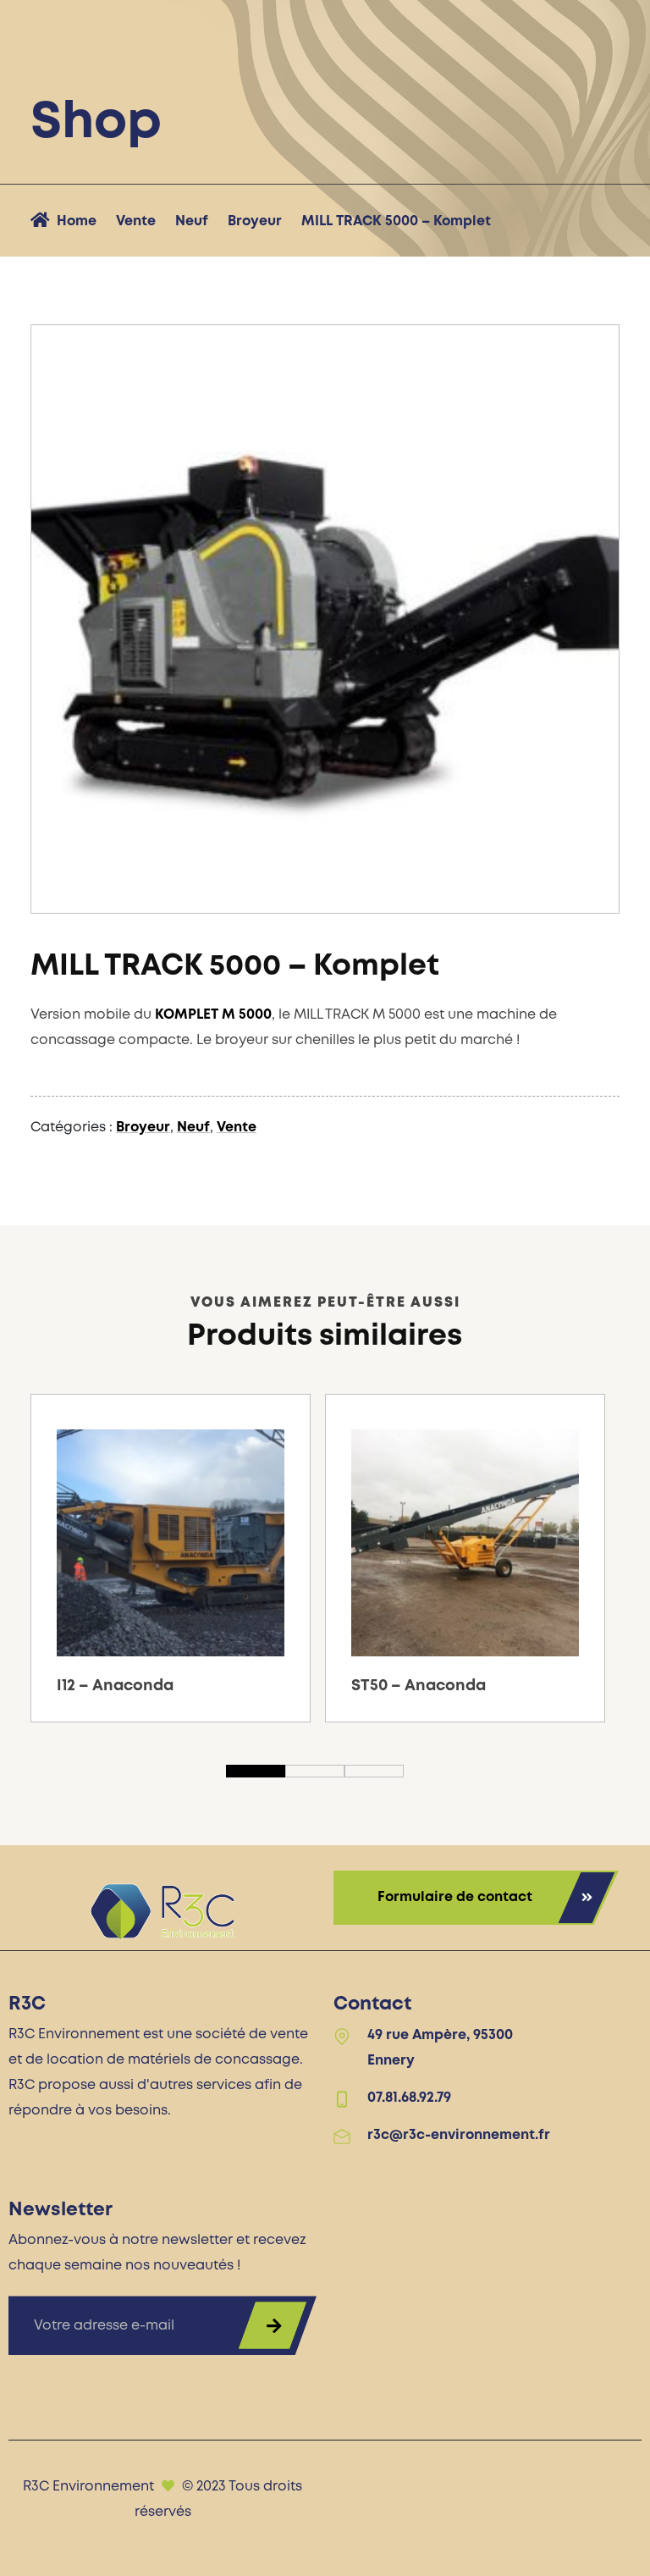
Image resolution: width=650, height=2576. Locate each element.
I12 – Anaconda (115, 1686)
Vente (136, 221)
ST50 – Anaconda (419, 1686)
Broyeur (255, 221)
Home (77, 221)
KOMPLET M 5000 (213, 1015)
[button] (583, 877)
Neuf (192, 221)
